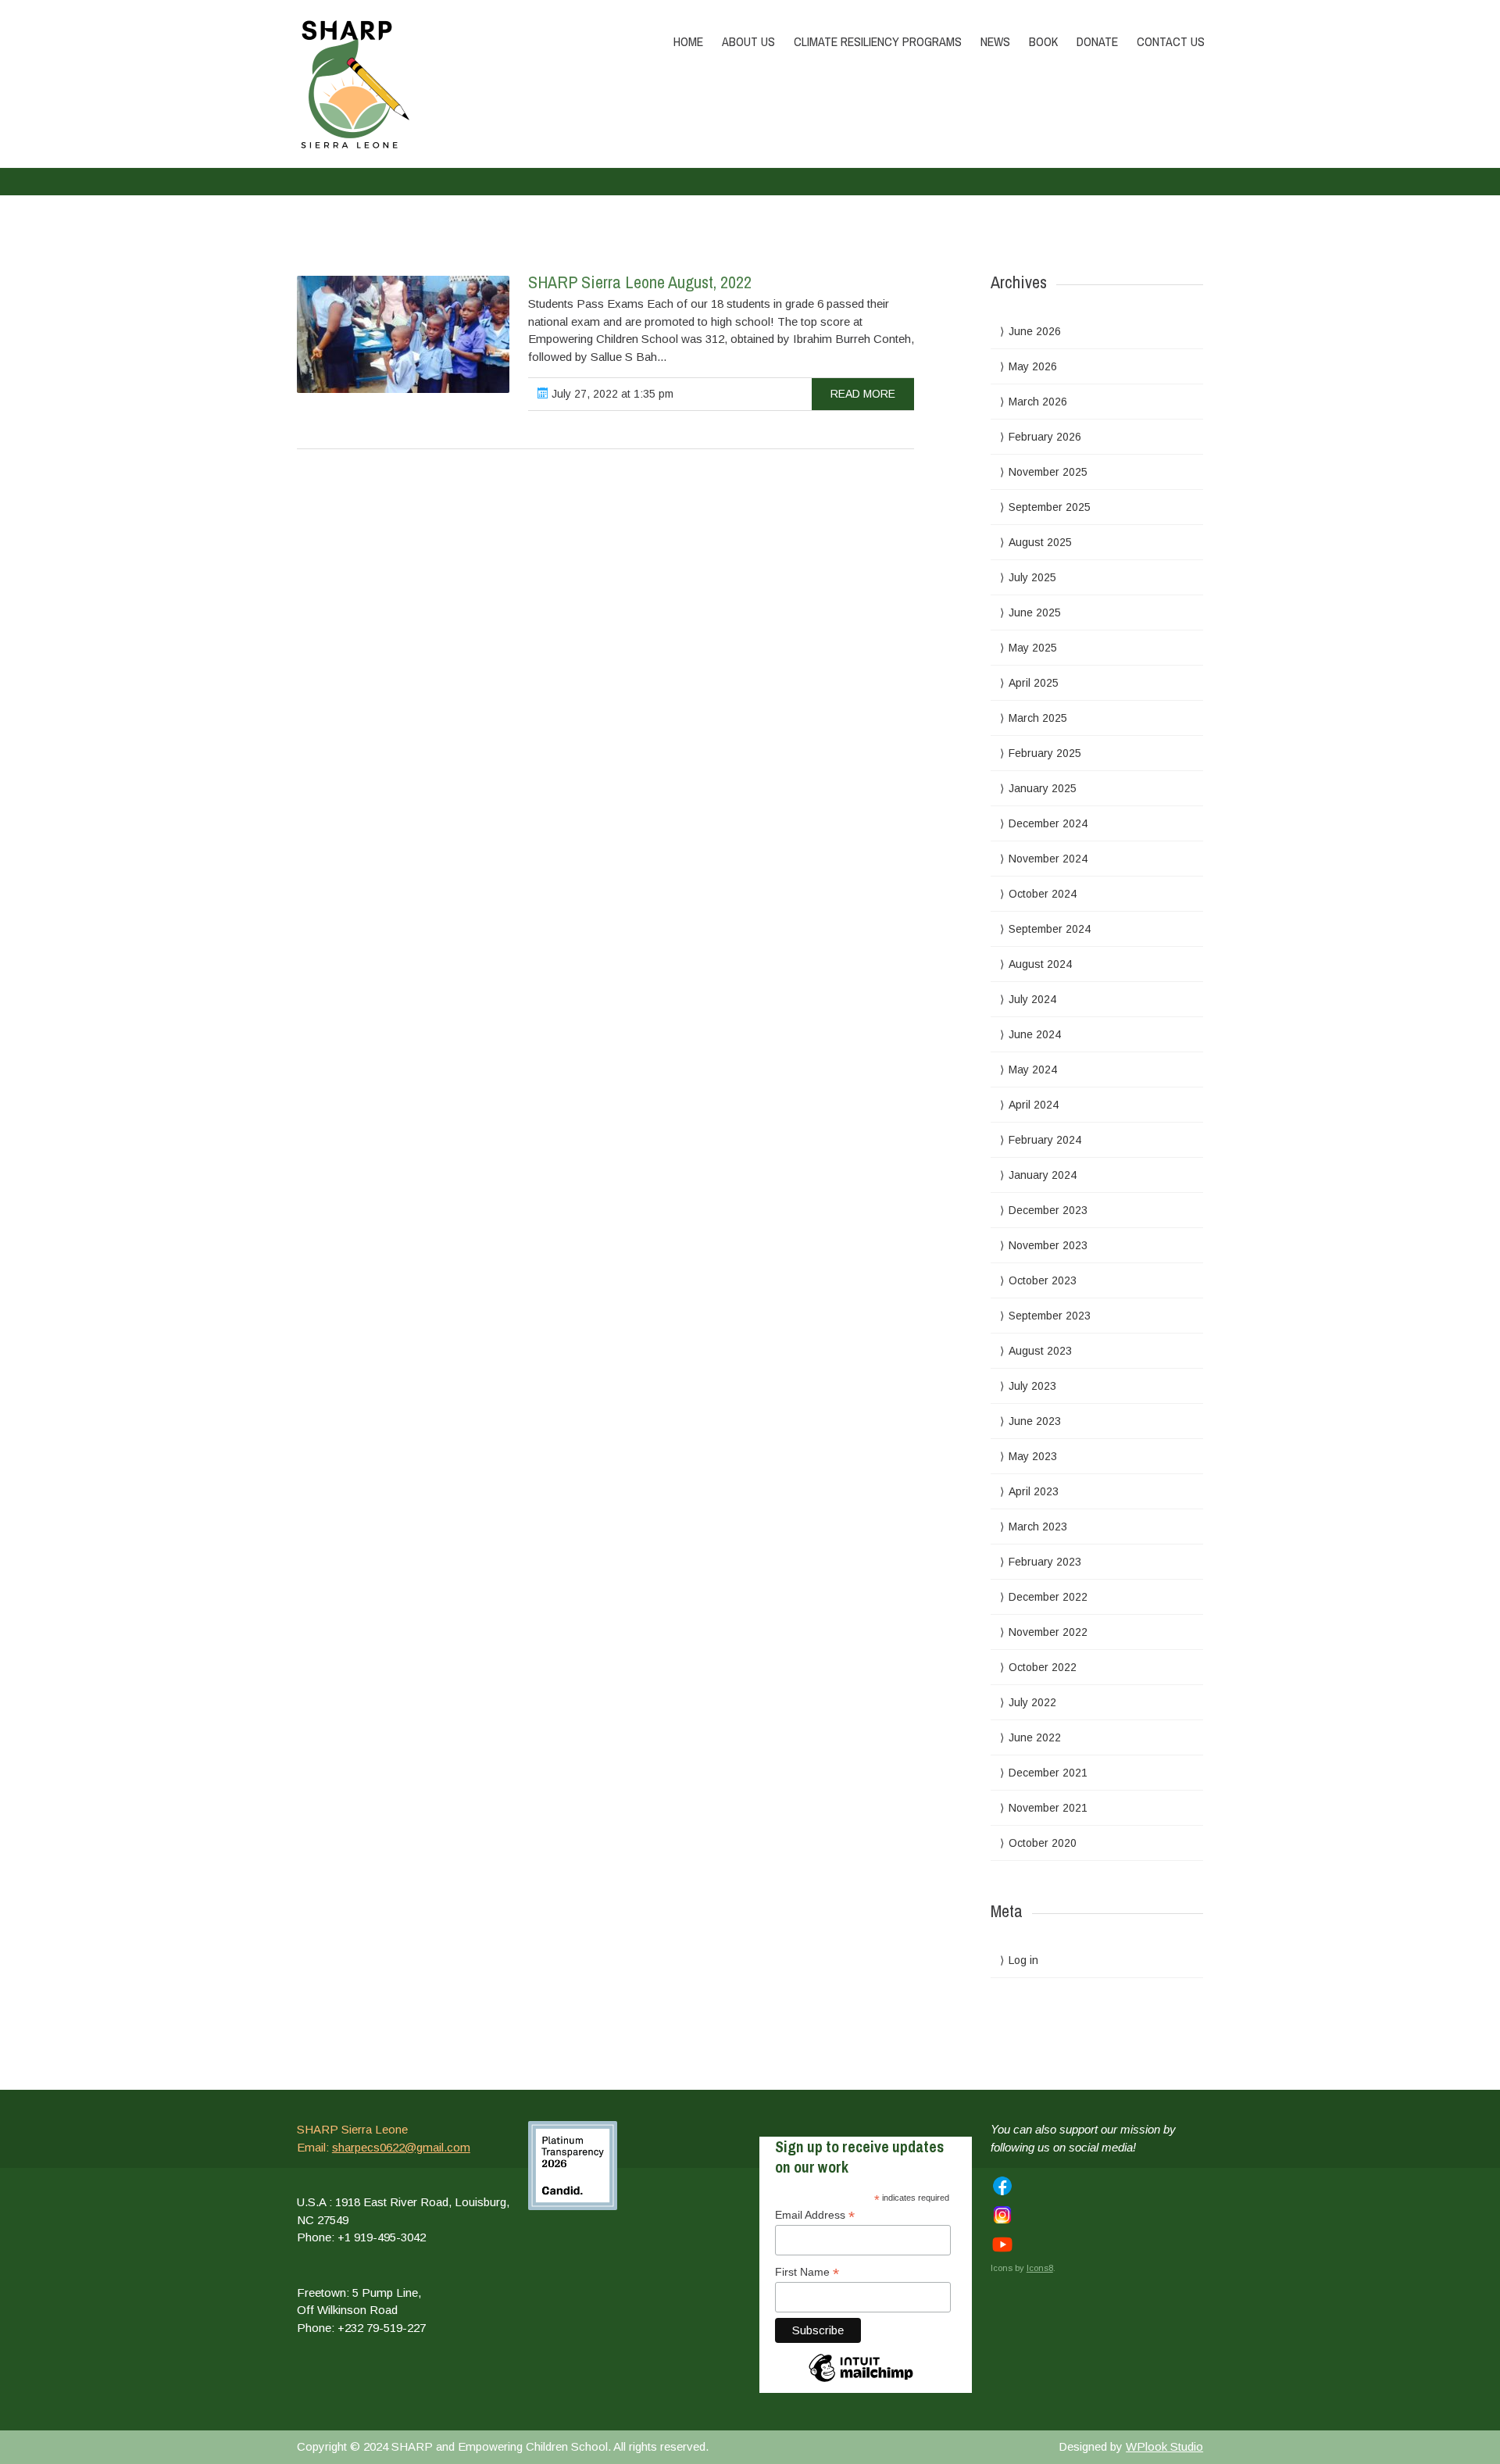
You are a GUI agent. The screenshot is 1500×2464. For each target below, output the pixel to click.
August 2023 (1040, 1351)
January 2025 (1043, 788)
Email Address (815, 2215)
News (995, 41)
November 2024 (1048, 859)
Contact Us (1171, 41)
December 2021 (1048, 1773)
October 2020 (1043, 1843)
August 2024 (1040, 964)
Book (1043, 41)
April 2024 (1034, 1105)
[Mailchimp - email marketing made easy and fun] (861, 2386)
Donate (1097, 41)
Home (688, 41)
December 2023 (1048, 1210)
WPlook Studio (1164, 2446)
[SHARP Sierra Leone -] (432, 84)
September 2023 (1050, 1316)
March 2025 (1038, 718)
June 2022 (1035, 1737)
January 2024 (1043, 1175)
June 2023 (1035, 1421)
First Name (807, 2272)
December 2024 (1048, 823)
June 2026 (1035, 331)
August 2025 (1040, 542)
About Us (748, 41)
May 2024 (1033, 1070)
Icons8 (1040, 2268)
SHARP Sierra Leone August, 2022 (640, 282)
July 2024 (1032, 999)
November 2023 (1048, 1245)
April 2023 (1034, 1491)
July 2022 (1032, 1702)
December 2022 (1048, 1597)
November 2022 (1048, 1632)
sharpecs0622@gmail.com (401, 2147)
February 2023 (1045, 1562)
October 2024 (1043, 894)
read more (863, 394)
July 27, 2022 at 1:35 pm (611, 394)
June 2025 (1035, 612)
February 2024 (1045, 1140)
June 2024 (1035, 1034)
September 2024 (1050, 929)
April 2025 (1034, 683)
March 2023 (1038, 1527)
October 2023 (1043, 1280)
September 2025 (1050, 507)
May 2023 (1033, 1456)
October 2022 (1043, 1667)
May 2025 (1033, 648)
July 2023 (1032, 1386)
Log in (1023, 1960)
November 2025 (1048, 472)
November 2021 (1048, 1808)
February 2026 (1045, 437)
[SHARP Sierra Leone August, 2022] (403, 334)
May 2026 (1033, 366)
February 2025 (1045, 753)
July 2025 (1032, 577)
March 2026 (1038, 402)
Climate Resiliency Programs (878, 41)
